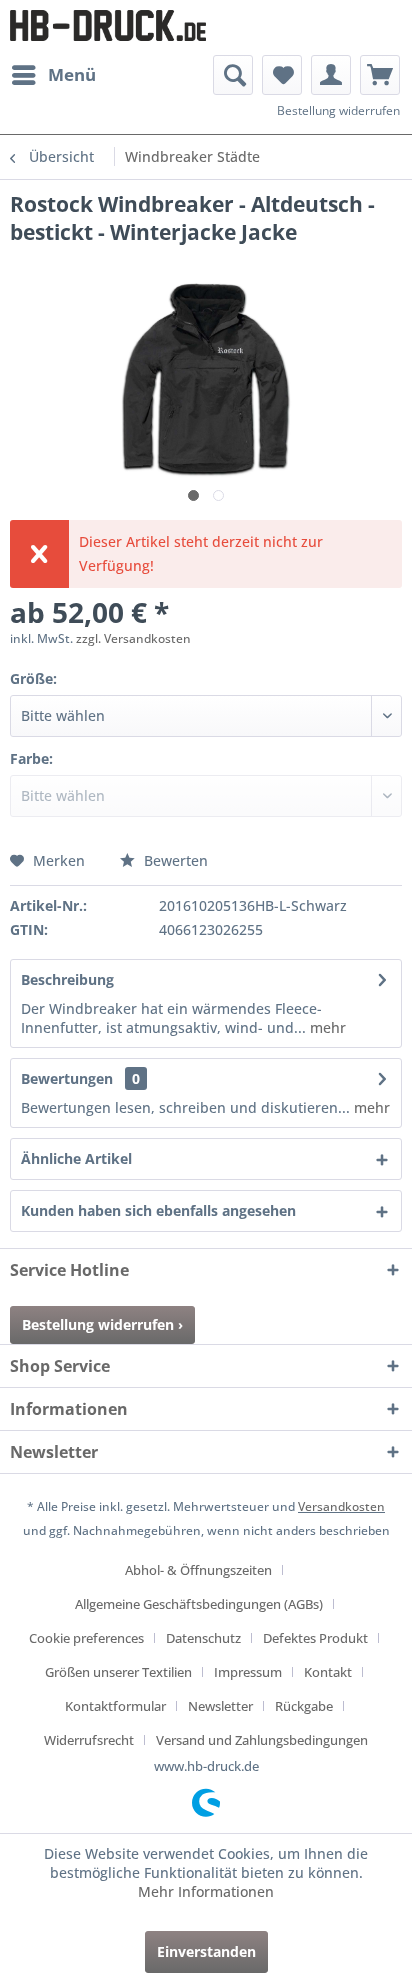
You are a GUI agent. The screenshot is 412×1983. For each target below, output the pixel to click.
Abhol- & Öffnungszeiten (198, 1570)
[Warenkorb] (380, 75)
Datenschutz (203, 1638)
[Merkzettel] (282, 75)
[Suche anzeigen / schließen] (233, 75)
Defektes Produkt (315, 1638)
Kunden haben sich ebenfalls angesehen (158, 1210)
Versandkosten (341, 1506)
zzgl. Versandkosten (133, 638)
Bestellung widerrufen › (102, 1324)
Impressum (248, 1672)
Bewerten (174, 860)
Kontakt (328, 1672)
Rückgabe (304, 1706)
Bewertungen (67, 1078)
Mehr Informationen (206, 1891)
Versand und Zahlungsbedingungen (262, 1740)
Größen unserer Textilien (118, 1672)
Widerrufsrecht (89, 1740)
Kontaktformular (115, 1706)
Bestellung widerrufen (338, 110)
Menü (72, 74)
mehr (326, 1027)
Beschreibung (67, 979)
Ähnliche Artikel (76, 1158)
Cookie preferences (86, 1638)
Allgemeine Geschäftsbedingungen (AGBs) (199, 1604)
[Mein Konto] (331, 75)
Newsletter (220, 1706)
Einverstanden (206, 1951)
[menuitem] (53, 75)
